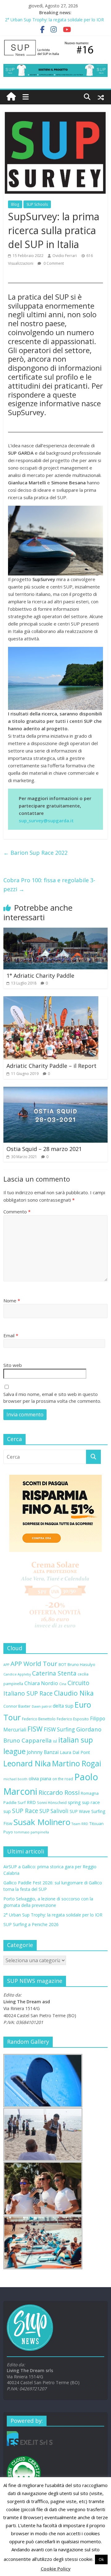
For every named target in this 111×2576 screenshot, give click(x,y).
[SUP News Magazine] (55, 42)
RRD (31, 1802)
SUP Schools (37, 204)
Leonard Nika (27, 1763)
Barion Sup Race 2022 (35, 853)
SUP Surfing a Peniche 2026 (31, 1924)
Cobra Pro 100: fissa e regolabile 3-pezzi (49, 885)
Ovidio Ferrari (65, 256)
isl (55, 1741)
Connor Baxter (17, 1706)
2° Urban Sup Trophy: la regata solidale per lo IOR (54, 20)
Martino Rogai (77, 1763)
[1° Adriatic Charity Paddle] (55, 931)
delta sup (63, 1706)
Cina (63, 1684)
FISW (35, 1729)
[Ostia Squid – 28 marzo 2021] (55, 1090)
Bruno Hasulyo (81, 1664)
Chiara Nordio (41, 1683)
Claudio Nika (74, 1693)
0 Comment (53, 263)
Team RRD (80, 1824)
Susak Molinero (42, 1822)
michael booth (15, 1779)
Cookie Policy (56, 2569)
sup (7, 1811)
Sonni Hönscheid (52, 1802)
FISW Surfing (59, 1729)
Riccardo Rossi (59, 1792)
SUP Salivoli (54, 1811)
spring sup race (84, 1802)
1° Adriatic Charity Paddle (40, 976)
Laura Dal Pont (75, 1752)
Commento (17, 1212)
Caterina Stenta (54, 1673)
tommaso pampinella (32, 1832)
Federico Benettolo (39, 1719)
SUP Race (25, 1811)
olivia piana (40, 1778)
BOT (62, 1664)
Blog (15, 204)
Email (11, 1335)
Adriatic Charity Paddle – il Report (51, 1066)
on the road (63, 1779)
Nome (12, 1301)
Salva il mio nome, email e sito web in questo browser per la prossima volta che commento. (52, 1398)
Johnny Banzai (43, 1752)
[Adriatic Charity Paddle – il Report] (51, 1000)
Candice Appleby (17, 1674)
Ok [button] (101, 2559)
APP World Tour (34, 1663)
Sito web (13, 1365)
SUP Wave (80, 1811)
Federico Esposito (73, 1719)
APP (6, 1665)
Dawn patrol (42, 1706)
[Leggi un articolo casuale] (101, 97)
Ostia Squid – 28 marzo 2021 (44, 1149)
